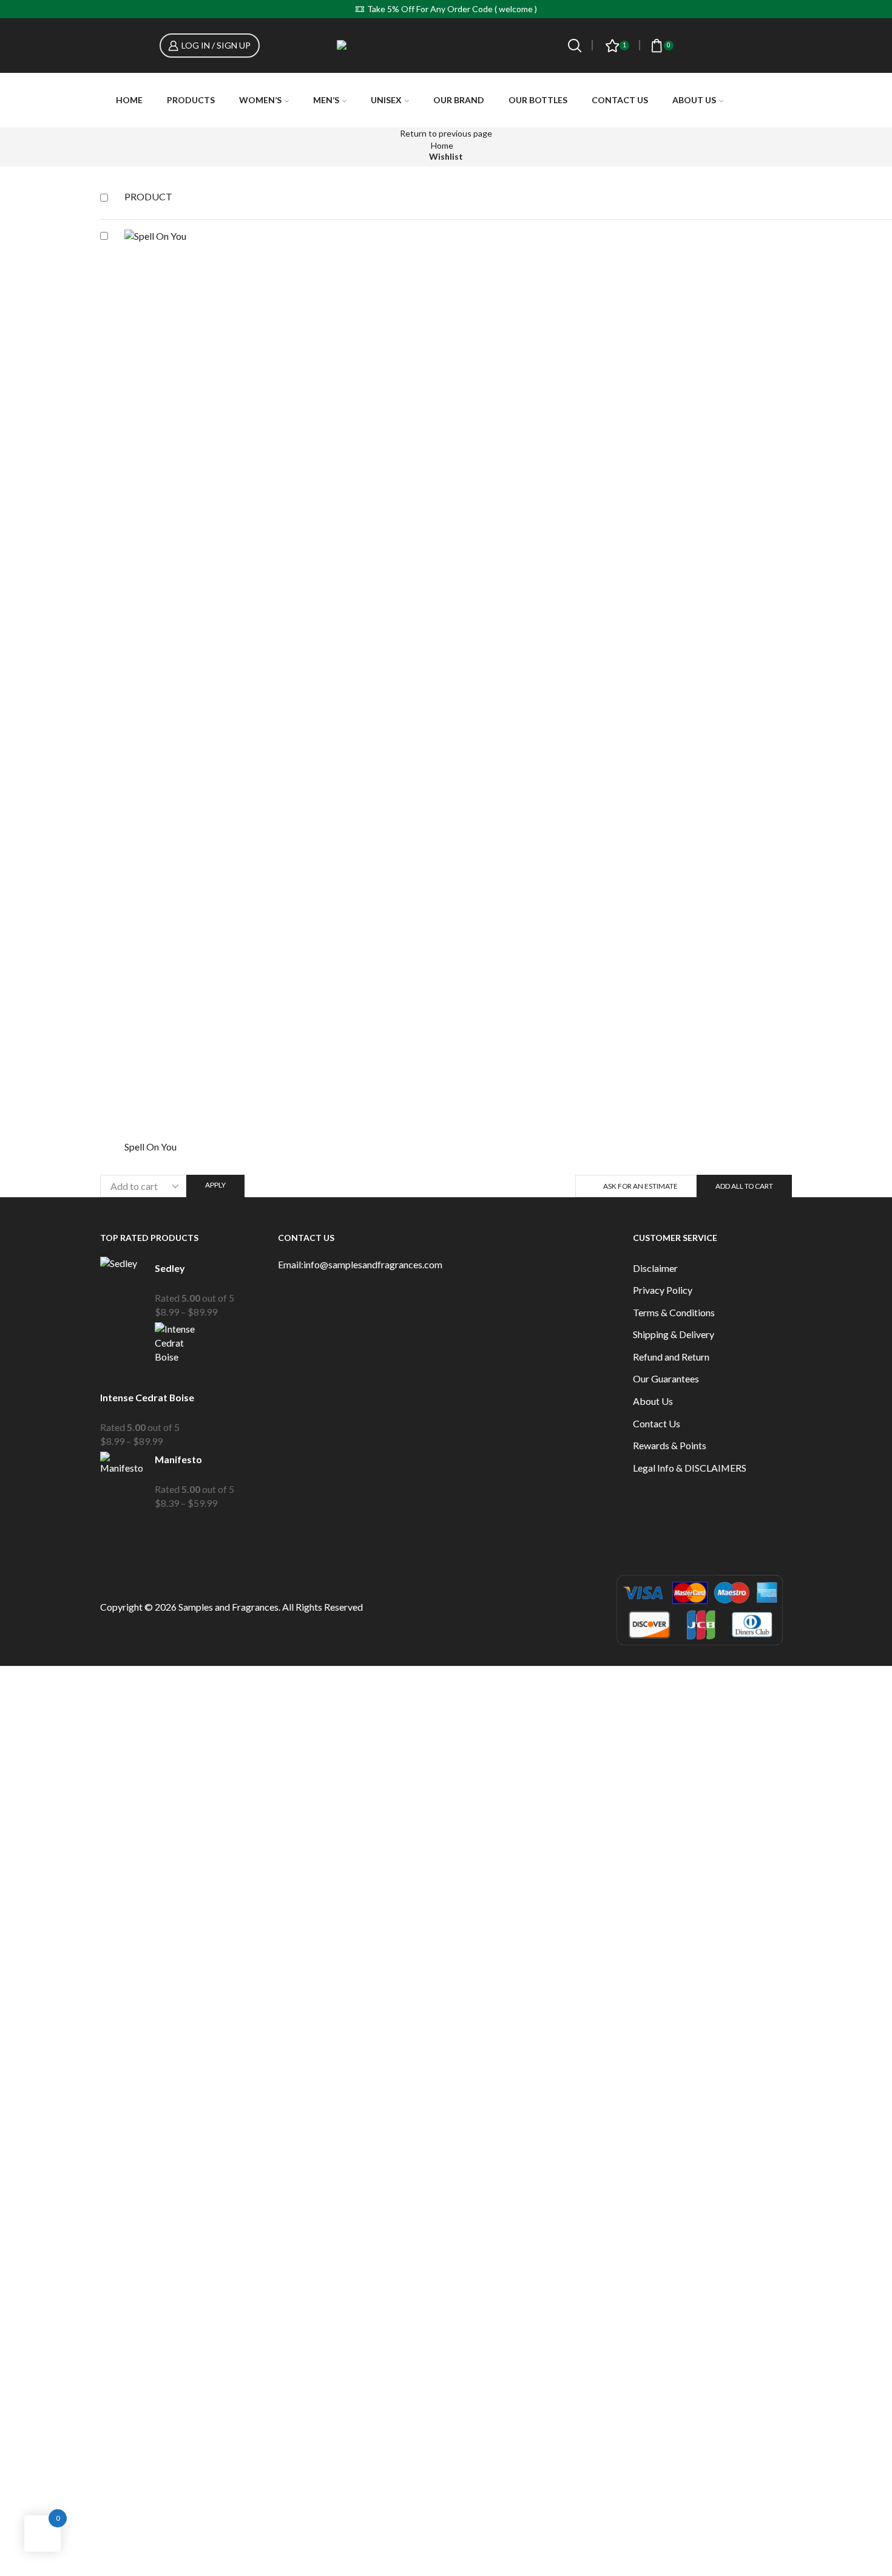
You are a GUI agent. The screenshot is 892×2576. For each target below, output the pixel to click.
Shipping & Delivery (674, 1334)
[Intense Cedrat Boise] (176, 1352)
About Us (694, 100)
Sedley (170, 1268)
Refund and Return (671, 1357)
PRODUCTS (191, 100)
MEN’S (326, 100)
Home (129, 100)
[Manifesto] (121, 1481)
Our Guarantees (666, 1378)
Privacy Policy (663, 1290)
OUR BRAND (459, 100)
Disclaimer (655, 1268)
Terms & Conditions (674, 1312)
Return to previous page (446, 133)
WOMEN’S (260, 100)
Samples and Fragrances (228, 1607)
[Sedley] (121, 1289)
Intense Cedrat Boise (147, 1397)
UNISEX (386, 100)
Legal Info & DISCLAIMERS (690, 1468)
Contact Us (620, 100)
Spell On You (150, 1147)
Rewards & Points (670, 1445)
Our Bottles (538, 100)
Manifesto (178, 1459)
